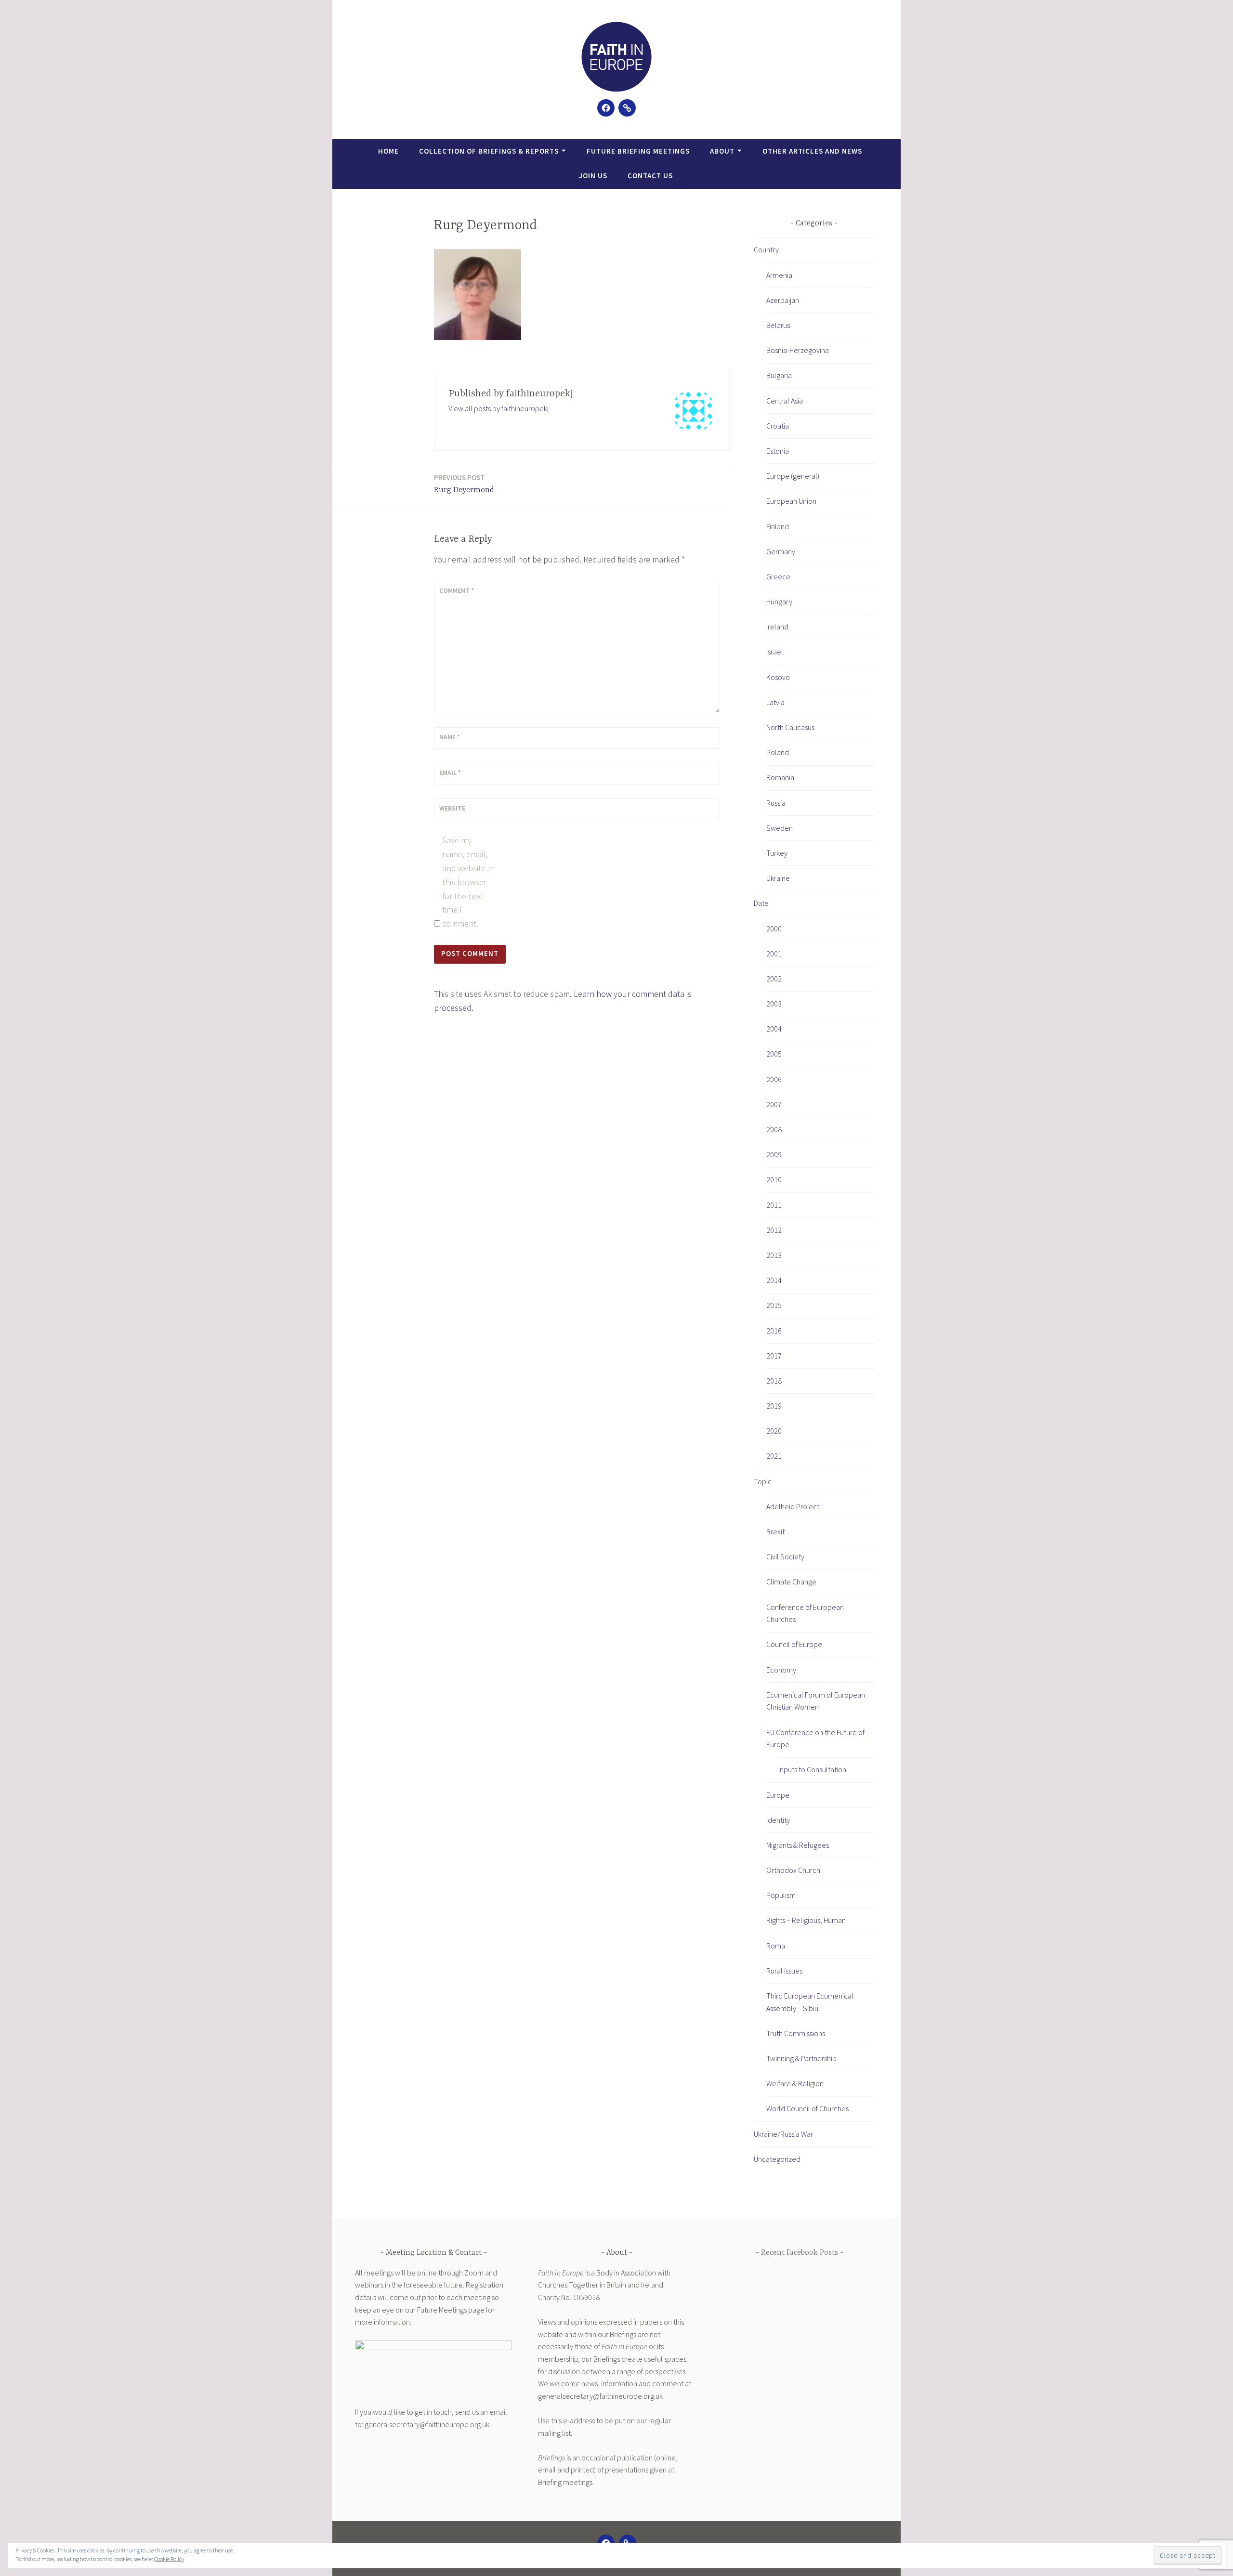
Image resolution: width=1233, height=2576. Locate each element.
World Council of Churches (807, 2108)
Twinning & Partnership (801, 2058)
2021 (774, 1456)
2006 (774, 1079)
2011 (774, 1205)
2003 (774, 1004)
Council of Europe (794, 1644)
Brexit (775, 1531)
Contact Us (650, 176)
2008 (774, 1129)
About (722, 151)
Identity (778, 1820)
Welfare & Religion (795, 2083)
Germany (781, 551)
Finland (778, 526)
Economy (781, 1670)
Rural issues (784, 1971)
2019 (774, 1406)
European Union (791, 501)
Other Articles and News (812, 151)
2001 (774, 954)
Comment (457, 590)
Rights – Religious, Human (806, 1920)
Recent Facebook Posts (800, 2253)
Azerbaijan (783, 300)
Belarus (778, 325)
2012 (774, 1230)
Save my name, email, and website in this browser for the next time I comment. (468, 882)
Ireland (777, 627)
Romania (780, 777)
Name (450, 737)
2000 (774, 928)
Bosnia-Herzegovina (798, 350)
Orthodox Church (793, 1870)
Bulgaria (779, 375)
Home (388, 151)
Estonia (778, 451)
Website (452, 808)
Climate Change (791, 1582)
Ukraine (778, 878)
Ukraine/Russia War (783, 2134)
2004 (774, 1029)
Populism (781, 1895)
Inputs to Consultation (812, 1769)
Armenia (779, 275)
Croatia (778, 426)
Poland (778, 752)
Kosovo (778, 677)
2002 (774, 979)
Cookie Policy (169, 2559)
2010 (774, 1179)
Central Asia (785, 401)
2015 (774, 1305)
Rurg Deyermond (464, 484)
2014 (774, 1280)
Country (766, 249)
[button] (616, 57)
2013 (774, 1255)
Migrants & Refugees (798, 1845)
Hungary (779, 602)
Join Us (593, 176)
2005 (774, 1054)
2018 (774, 1381)
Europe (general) (793, 476)
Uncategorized (777, 2159)
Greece (778, 576)
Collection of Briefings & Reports (489, 151)
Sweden (780, 828)
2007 (774, 1104)
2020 (774, 1431)
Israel (775, 652)
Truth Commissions (796, 2033)
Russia (776, 803)
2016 (774, 1331)
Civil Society (785, 1556)
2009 (774, 1154)
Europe (778, 1795)
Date (761, 903)
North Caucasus (790, 727)
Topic (763, 1481)
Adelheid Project (793, 1506)
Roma (776, 1946)
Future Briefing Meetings (638, 151)
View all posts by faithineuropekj (498, 408)
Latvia (775, 702)
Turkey (777, 853)
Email (450, 772)
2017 (774, 1356)
